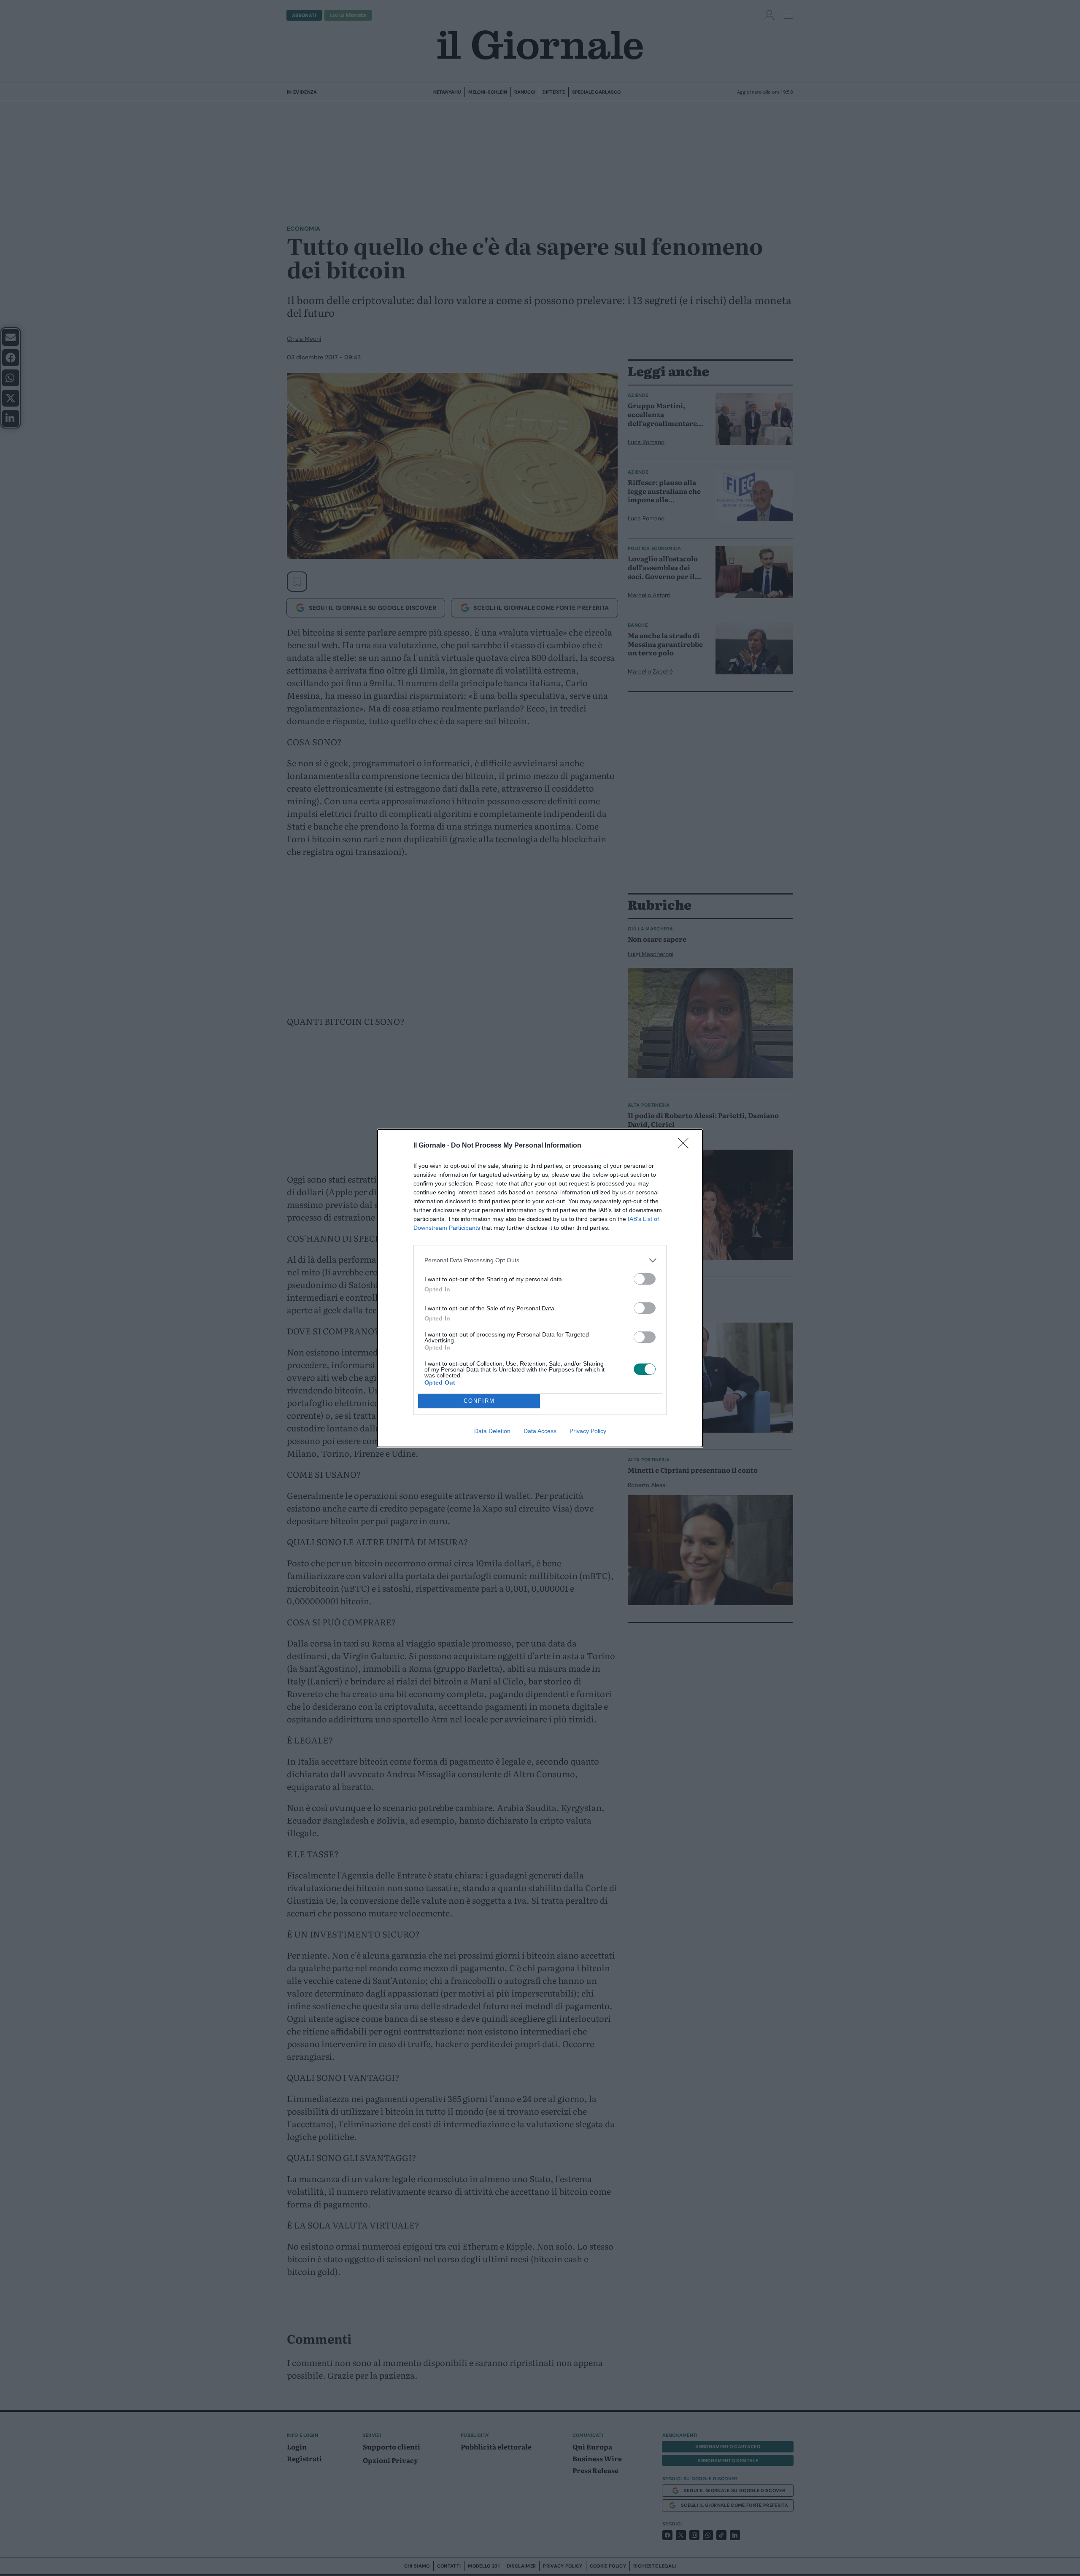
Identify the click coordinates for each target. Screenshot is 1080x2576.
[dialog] (540, 1288)
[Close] (686, 1146)
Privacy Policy (588, 1431)
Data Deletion (492, 1431)
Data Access (540, 1431)
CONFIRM (479, 1401)
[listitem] (540, 1260)
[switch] (645, 1279)
